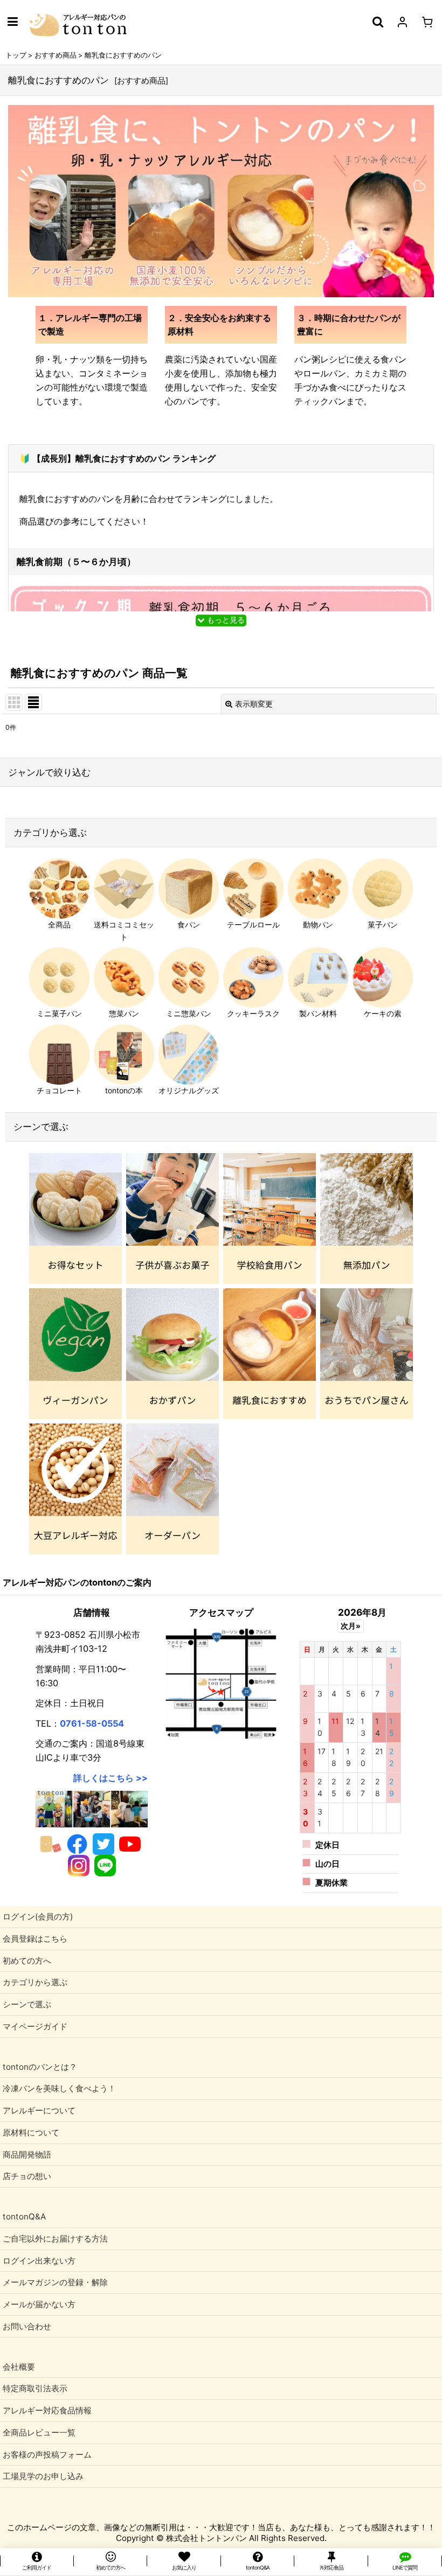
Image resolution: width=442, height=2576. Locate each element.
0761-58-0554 (92, 1723)
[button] (12, 22)
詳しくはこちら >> (110, 1778)
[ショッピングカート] (427, 22)
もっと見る (225, 620)
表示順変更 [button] (254, 704)
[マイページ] (402, 22)
